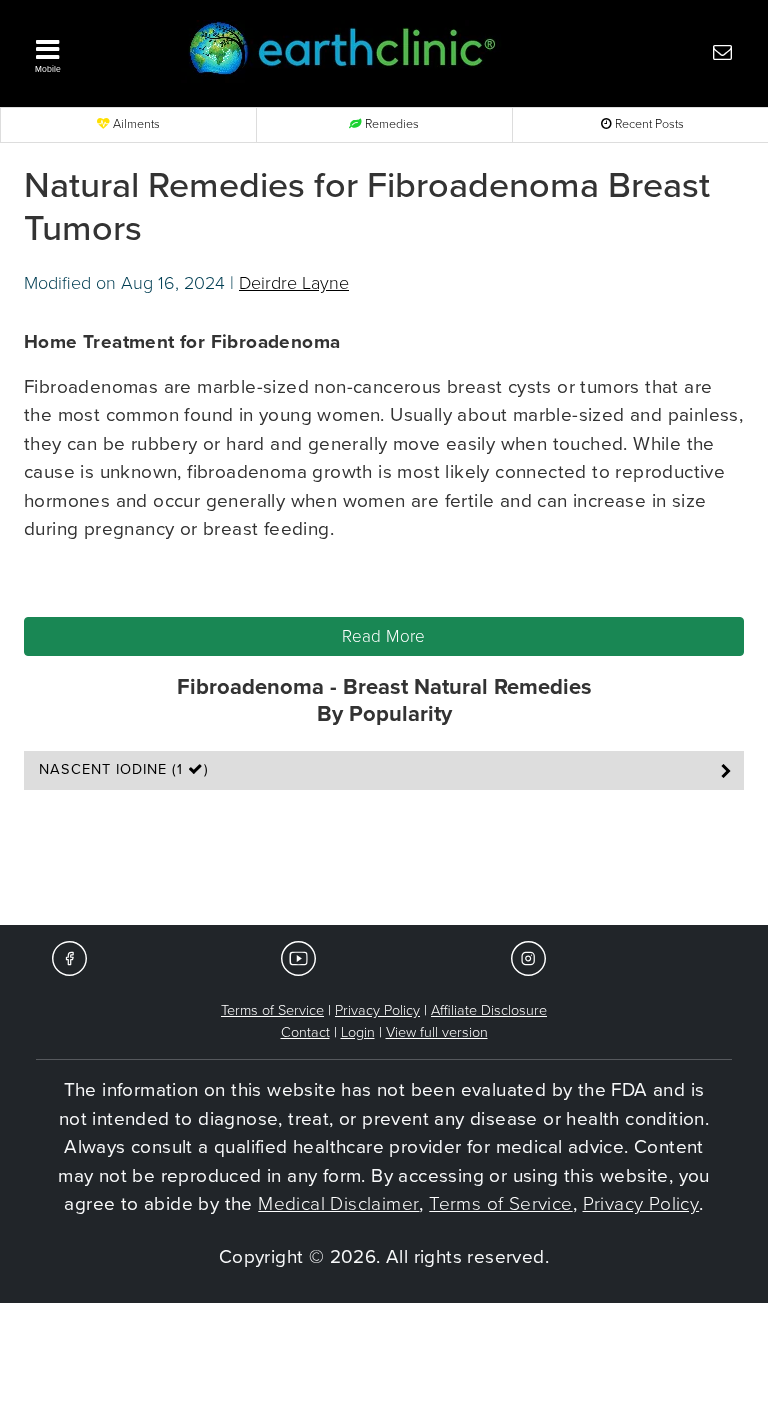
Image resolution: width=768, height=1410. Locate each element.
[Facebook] (69, 957)
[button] (94, 51)
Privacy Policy (377, 1010)
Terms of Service (272, 1010)
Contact (305, 1032)
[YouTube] (298, 957)
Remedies (390, 124)
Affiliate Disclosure (489, 1010)
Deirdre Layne (294, 283)
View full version (437, 1032)
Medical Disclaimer (338, 1204)
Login (358, 1032)
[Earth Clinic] (355, 51)
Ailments (135, 124)
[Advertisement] (384, 845)
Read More (384, 636)
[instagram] (528, 957)
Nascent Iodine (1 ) (124, 769)
